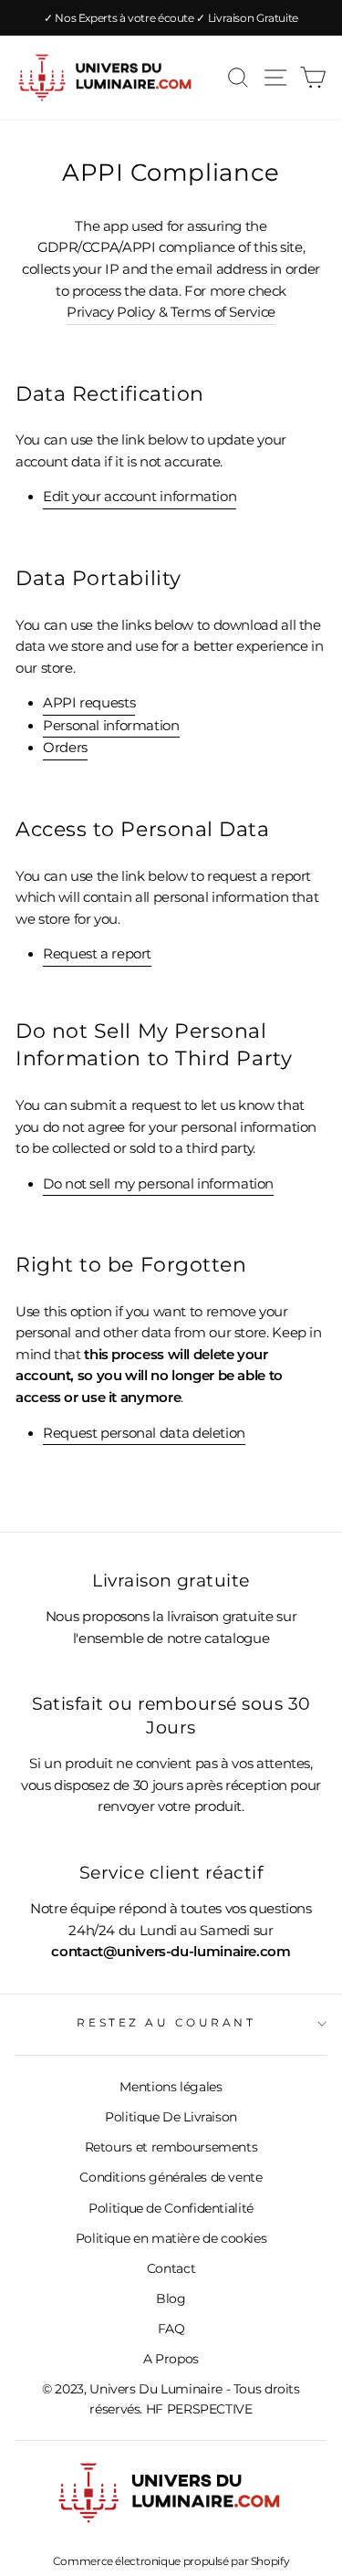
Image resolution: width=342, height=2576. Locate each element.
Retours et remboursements (171, 2147)
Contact (171, 2268)
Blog (171, 2299)
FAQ (171, 2329)
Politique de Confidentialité (171, 2208)
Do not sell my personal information (158, 1184)
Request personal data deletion (144, 1433)
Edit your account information (140, 497)
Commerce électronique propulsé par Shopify (171, 2561)
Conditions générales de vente (171, 2177)
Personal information (111, 726)
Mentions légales (171, 2087)
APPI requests (89, 703)
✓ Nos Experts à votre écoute (120, 18)
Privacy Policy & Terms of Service (171, 312)
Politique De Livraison (171, 2117)
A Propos (171, 2359)
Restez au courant (166, 2023)
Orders (65, 748)
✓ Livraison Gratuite (247, 18)
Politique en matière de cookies (171, 2238)
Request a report (97, 954)
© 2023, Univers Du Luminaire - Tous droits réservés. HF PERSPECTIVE (171, 2399)
